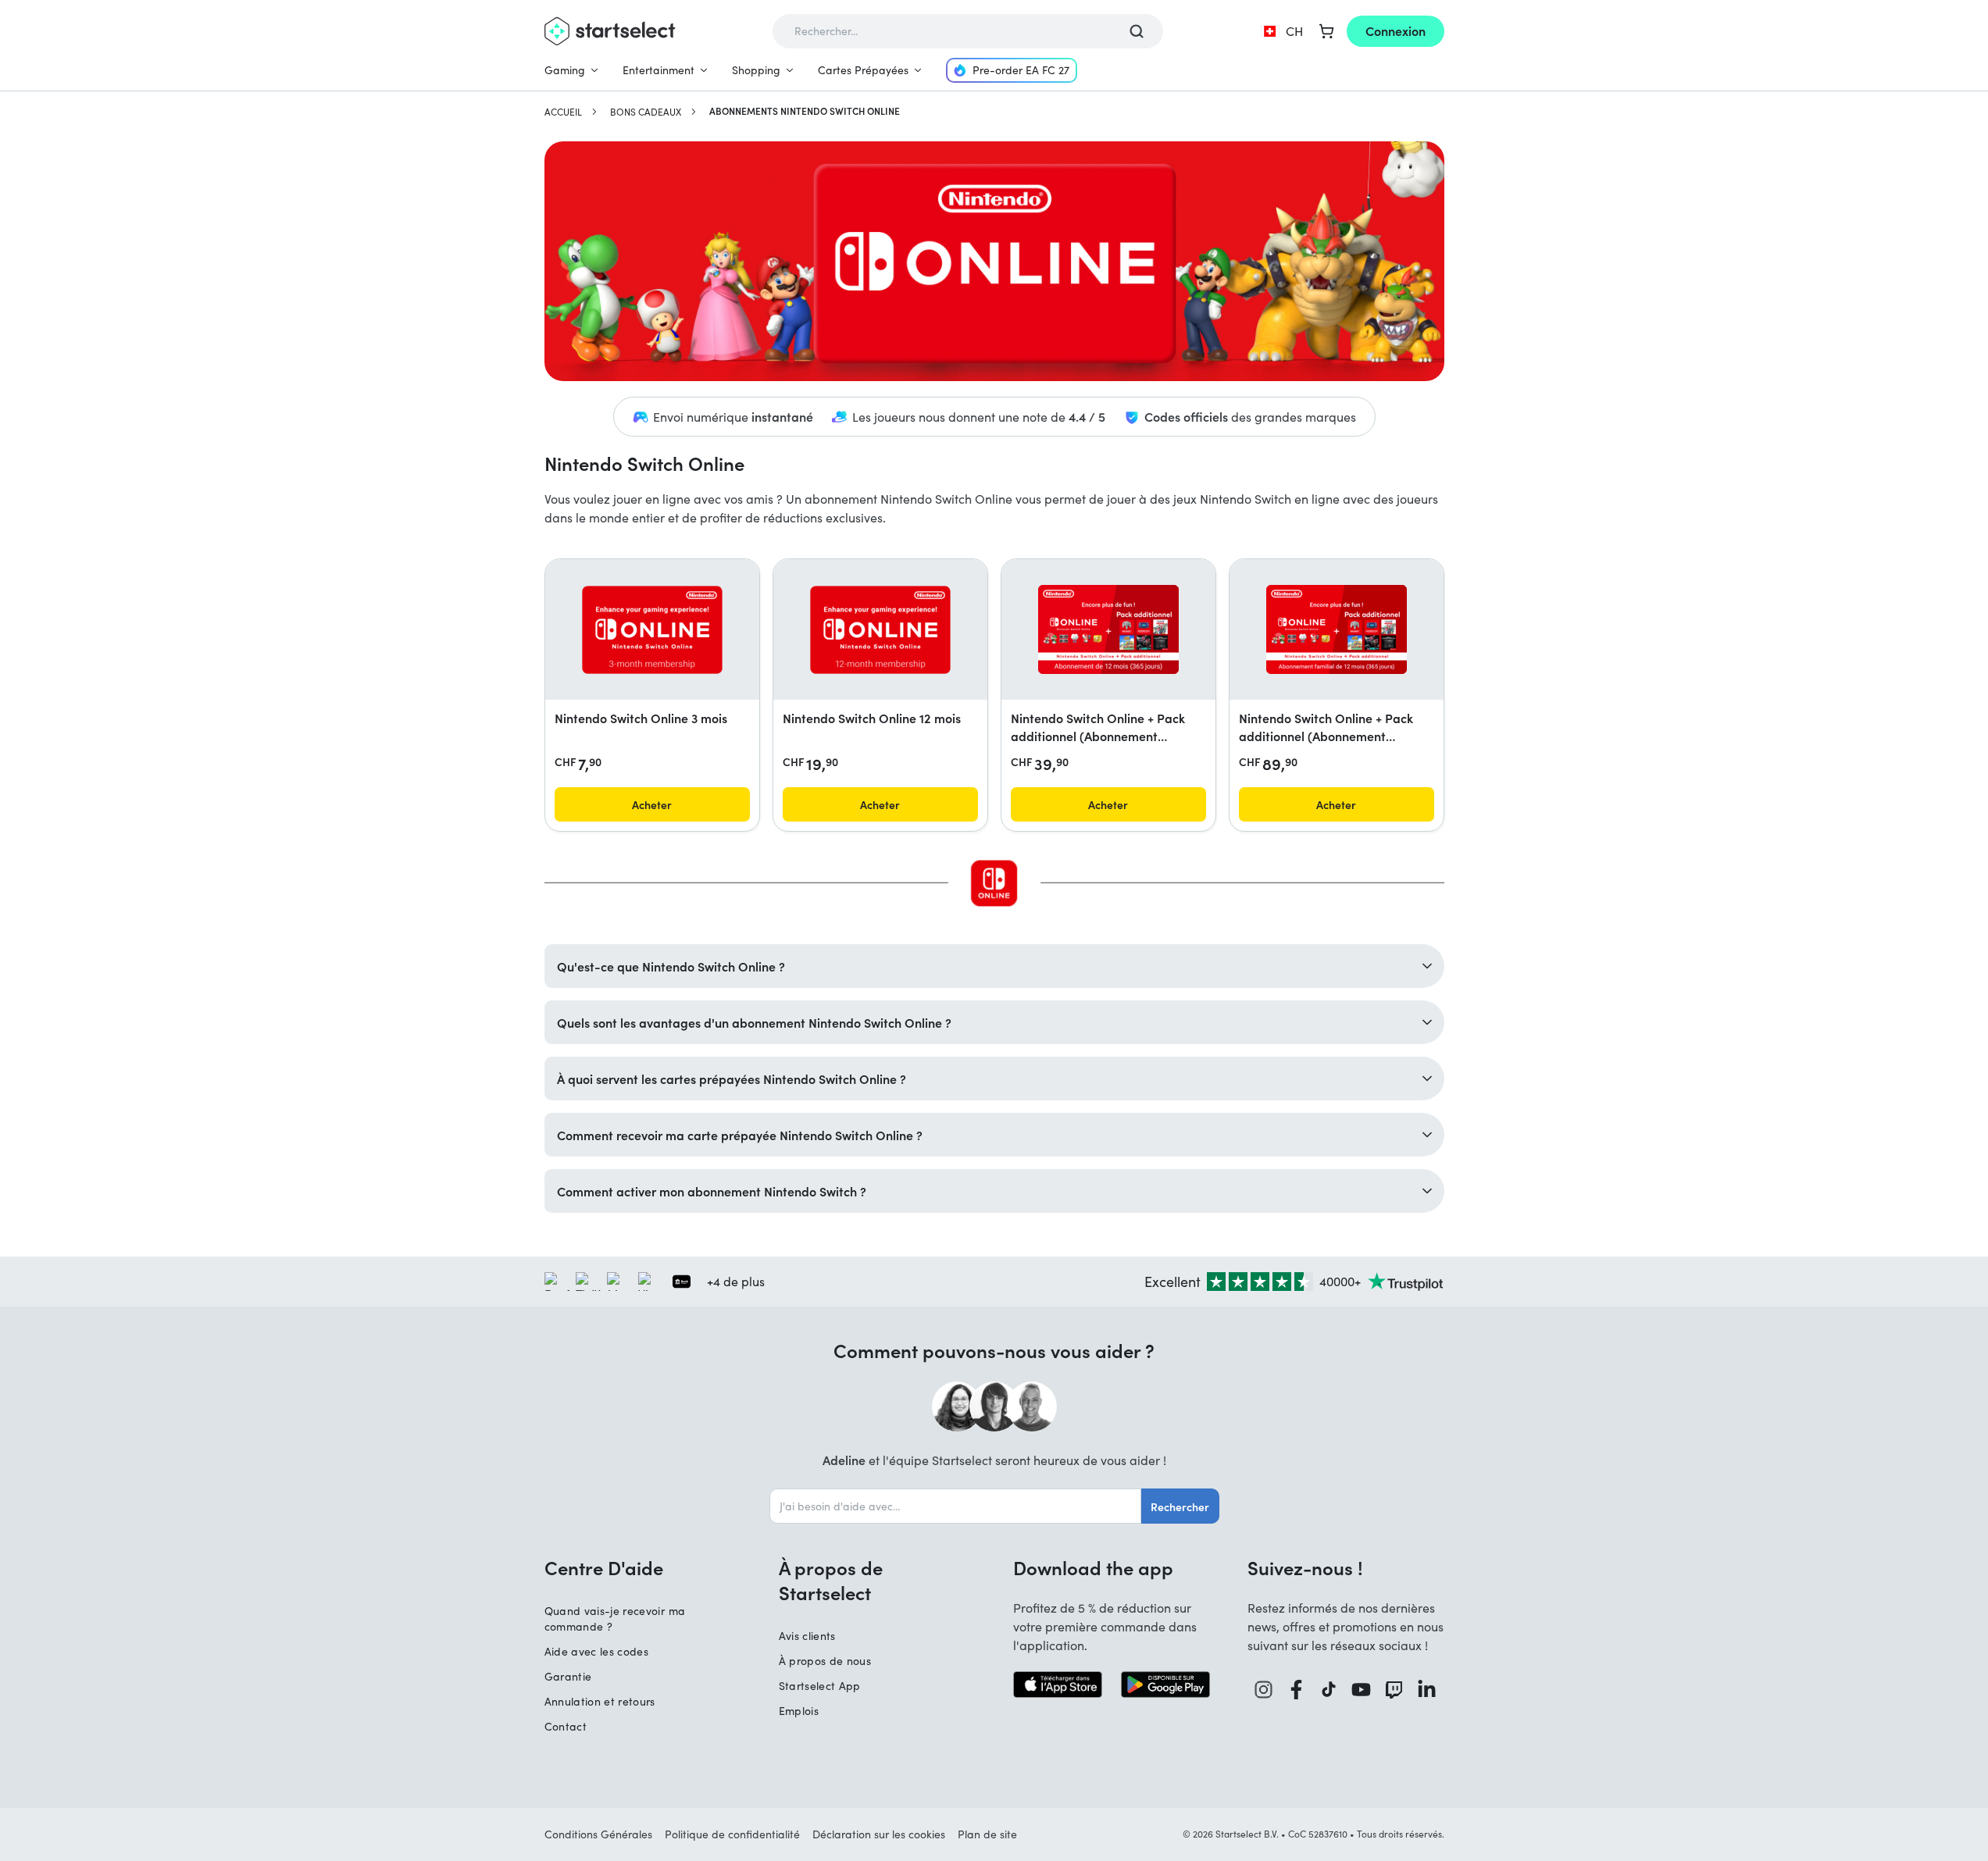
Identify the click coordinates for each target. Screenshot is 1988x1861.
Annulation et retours (600, 1701)
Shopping (756, 70)
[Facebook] (1297, 1690)
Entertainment (659, 70)
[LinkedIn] (1427, 1690)
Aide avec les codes (597, 1651)
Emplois (799, 1711)
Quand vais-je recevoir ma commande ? (615, 1619)
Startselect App (820, 1686)
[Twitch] (1394, 1690)
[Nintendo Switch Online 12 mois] (880, 630)
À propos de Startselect (831, 1580)
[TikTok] (1329, 1690)
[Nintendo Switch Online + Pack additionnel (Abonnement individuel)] (1108, 629)
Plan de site (987, 1834)
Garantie (568, 1676)
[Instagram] (1264, 1690)
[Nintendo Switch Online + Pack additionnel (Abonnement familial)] (1337, 629)
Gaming (565, 70)
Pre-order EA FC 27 (1021, 70)
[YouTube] (1362, 1690)
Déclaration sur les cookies (879, 1834)
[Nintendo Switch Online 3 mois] (652, 630)
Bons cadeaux (646, 112)
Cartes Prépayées (863, 70)
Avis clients (807, 1636)
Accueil (563, 112)
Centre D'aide (604, 1567)
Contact (566, 1726)
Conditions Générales (598, 1834)
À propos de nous (825, 1661)
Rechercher (1180, 1506)
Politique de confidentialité (732, 1834)
